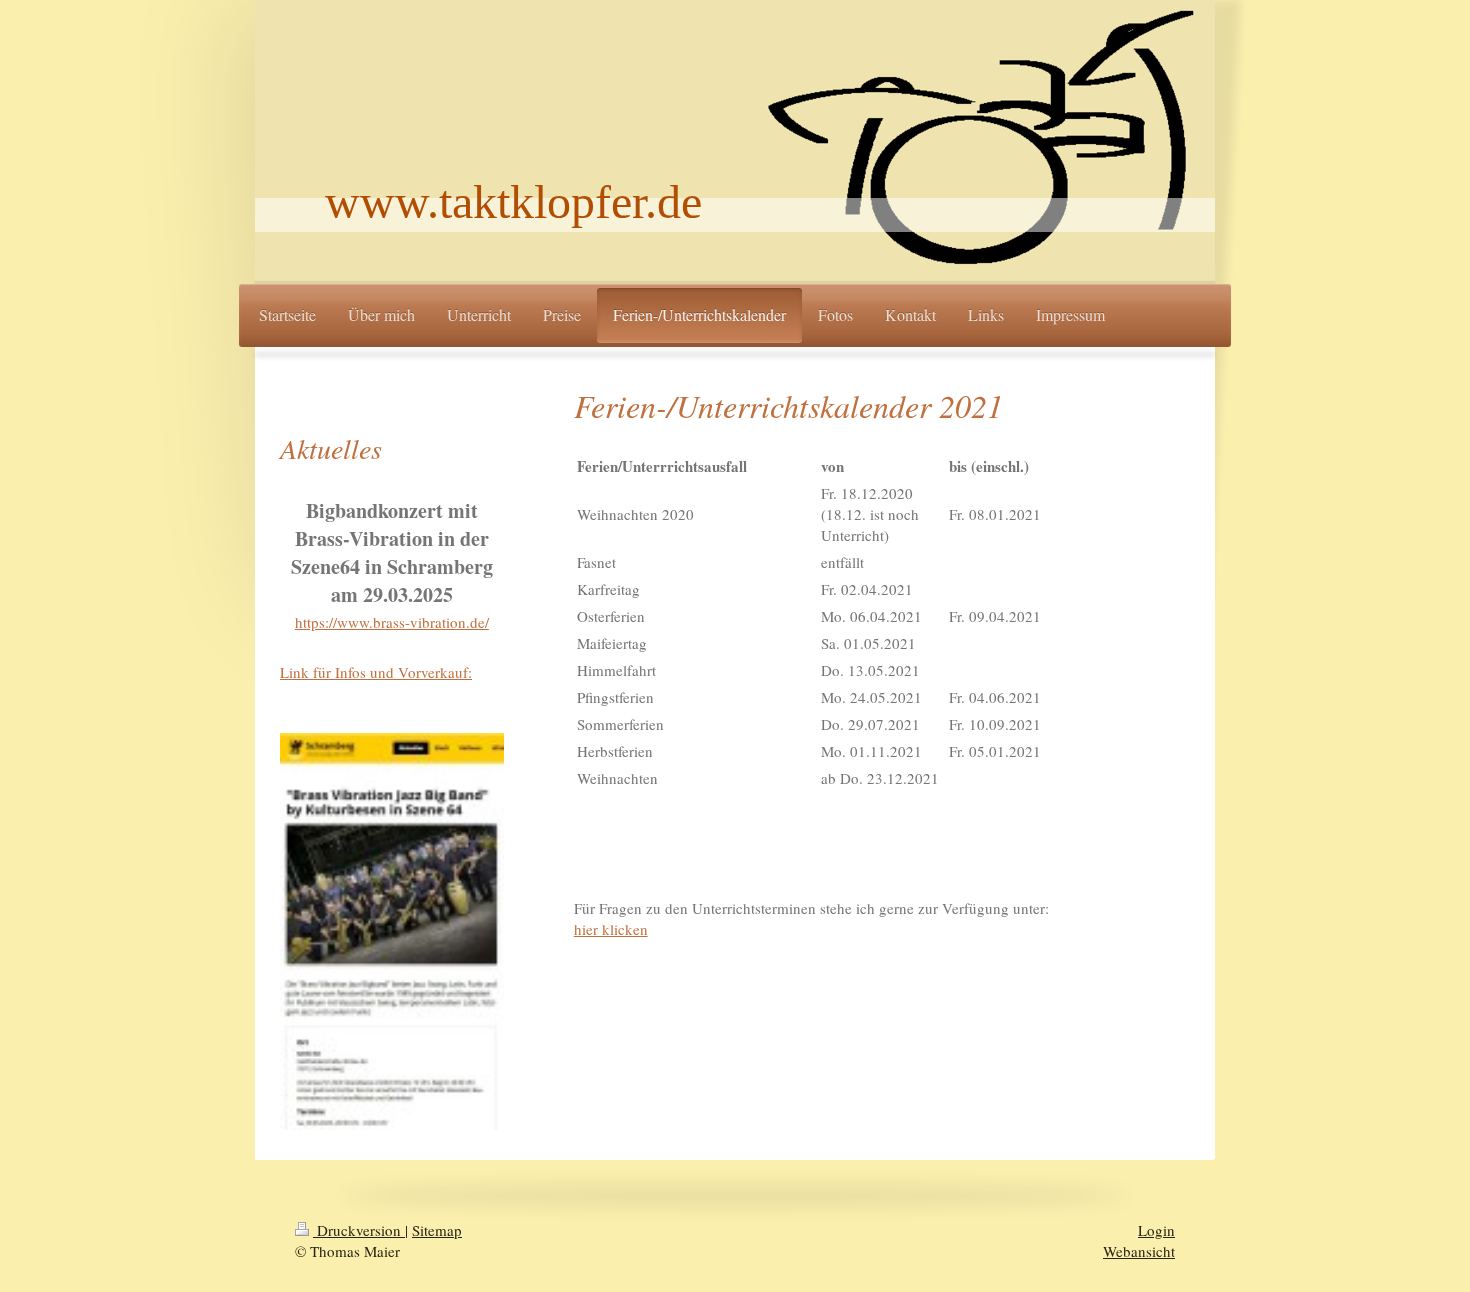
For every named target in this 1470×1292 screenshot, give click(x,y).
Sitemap (437, 1230)
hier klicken (611, 929)
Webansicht (1139, 1251)
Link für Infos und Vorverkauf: (376, 672)
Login (1156, 1230)
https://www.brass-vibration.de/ (392, 622)
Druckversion (359, 1230)
